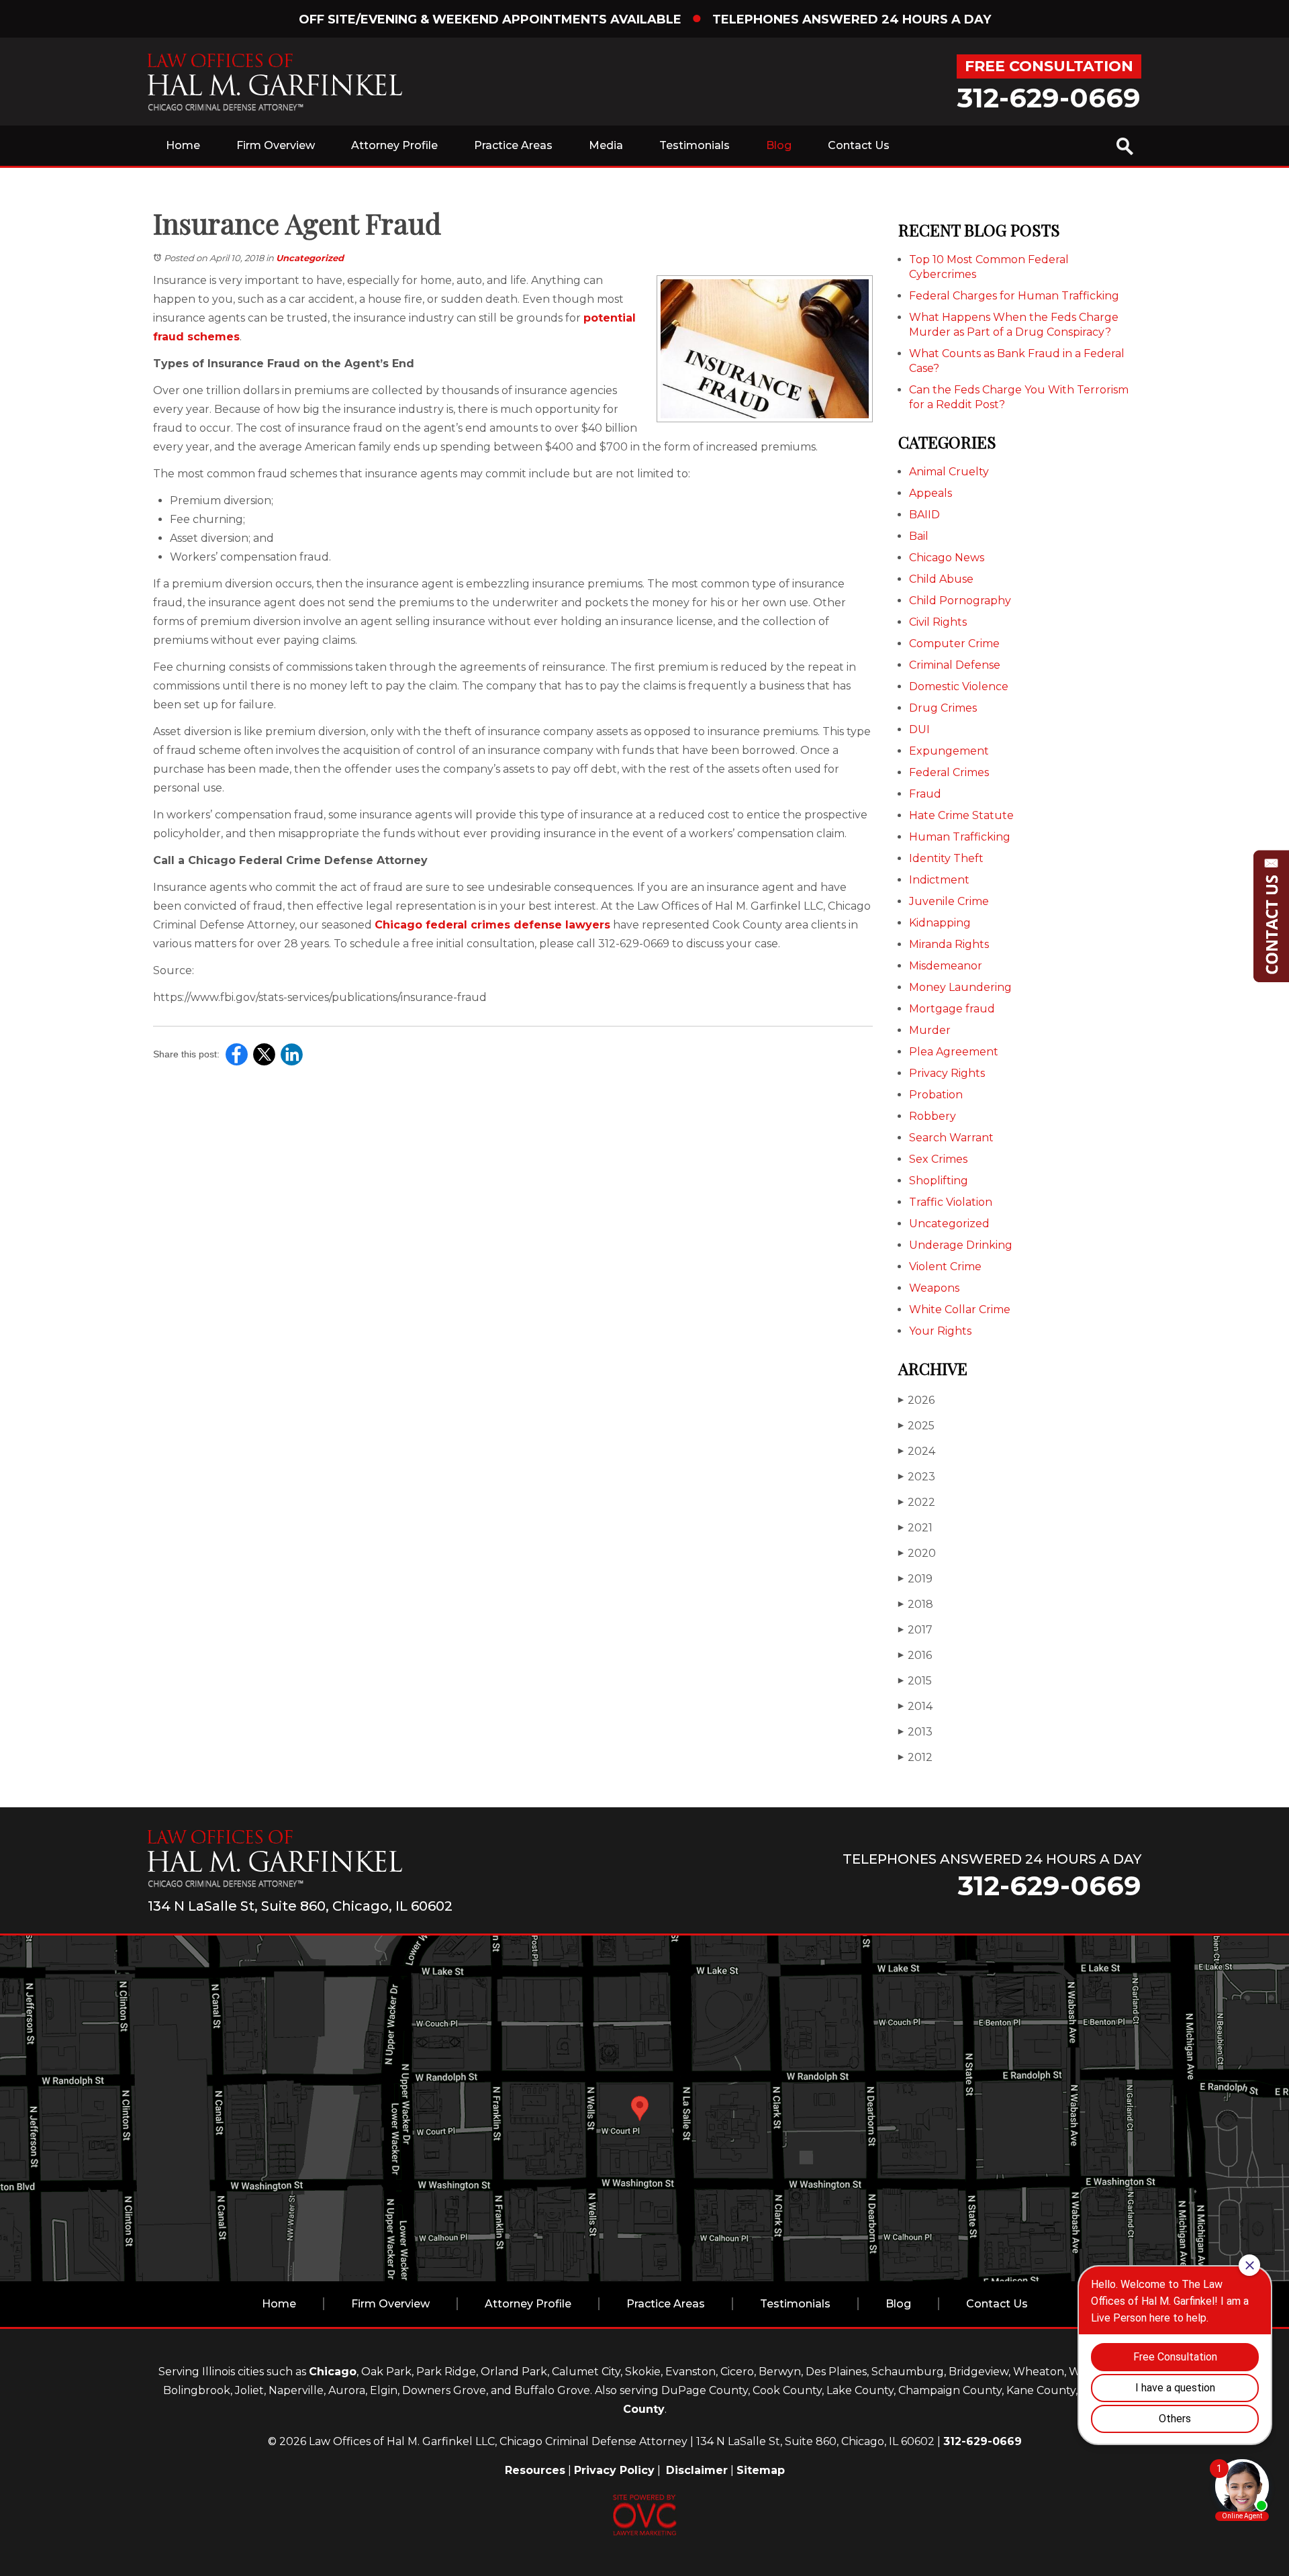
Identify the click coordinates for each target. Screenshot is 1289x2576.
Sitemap (761, 2470)
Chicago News (947, 558)
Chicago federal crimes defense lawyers (492, 925)
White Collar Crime (960, 1309)
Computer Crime (954, 643)
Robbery (933, 1116)
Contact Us (859, 145)
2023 (917, 1477)
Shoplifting (939, 1181)
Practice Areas (513, 145)
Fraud (925, 794)
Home (183, 145)
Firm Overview (276, 145)
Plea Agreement (954, 1052)
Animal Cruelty (949, 472)
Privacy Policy (614, 2470)
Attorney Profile (394, 145)
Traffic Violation (951, 1202)
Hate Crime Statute (961, 815)
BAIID (924, 515)
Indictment (939, 880)
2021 (915, 1528)
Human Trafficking (960, 837)
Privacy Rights (947, 1073)
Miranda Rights (949, 944)
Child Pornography (960, 601)
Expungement (949, 751)
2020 (917, 1553)
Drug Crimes (943, 708)
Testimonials (695, 145)
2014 (915, 1706)
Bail (919, 536)
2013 (915, 1732)
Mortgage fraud (952, 1009)
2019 (915, 1579)
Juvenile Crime (949, 901)
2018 (916, 1604)
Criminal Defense (955, 665)
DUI (919, 729)
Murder (930, 1030)
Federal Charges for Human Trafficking (1014, 296)
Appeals (930, 493)
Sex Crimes (938, 1159)
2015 (915, 1681)
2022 (917, 1502)
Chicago (333, 2372)
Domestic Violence (959, 686)
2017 (915, 1630)
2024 (917, 1451)
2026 (916, 1400)
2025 (916, 1426)
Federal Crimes (949, 772)
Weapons (934, 1288)
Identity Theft (946, 858)
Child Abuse (941, 579)
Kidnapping (940, 923)
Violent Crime (945, 1267)
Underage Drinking (961, 1245)
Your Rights (940, 1331)
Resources (535, 2470)
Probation (936, 1095)
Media (606, 145)
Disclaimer (697, 2470)
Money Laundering (960, 987)
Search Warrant (951, 1138)
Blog (779, 145)
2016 (915, 1655)
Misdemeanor (946, 966)
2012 (915, 1757)
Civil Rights (938, 622)
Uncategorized (310, 258)
